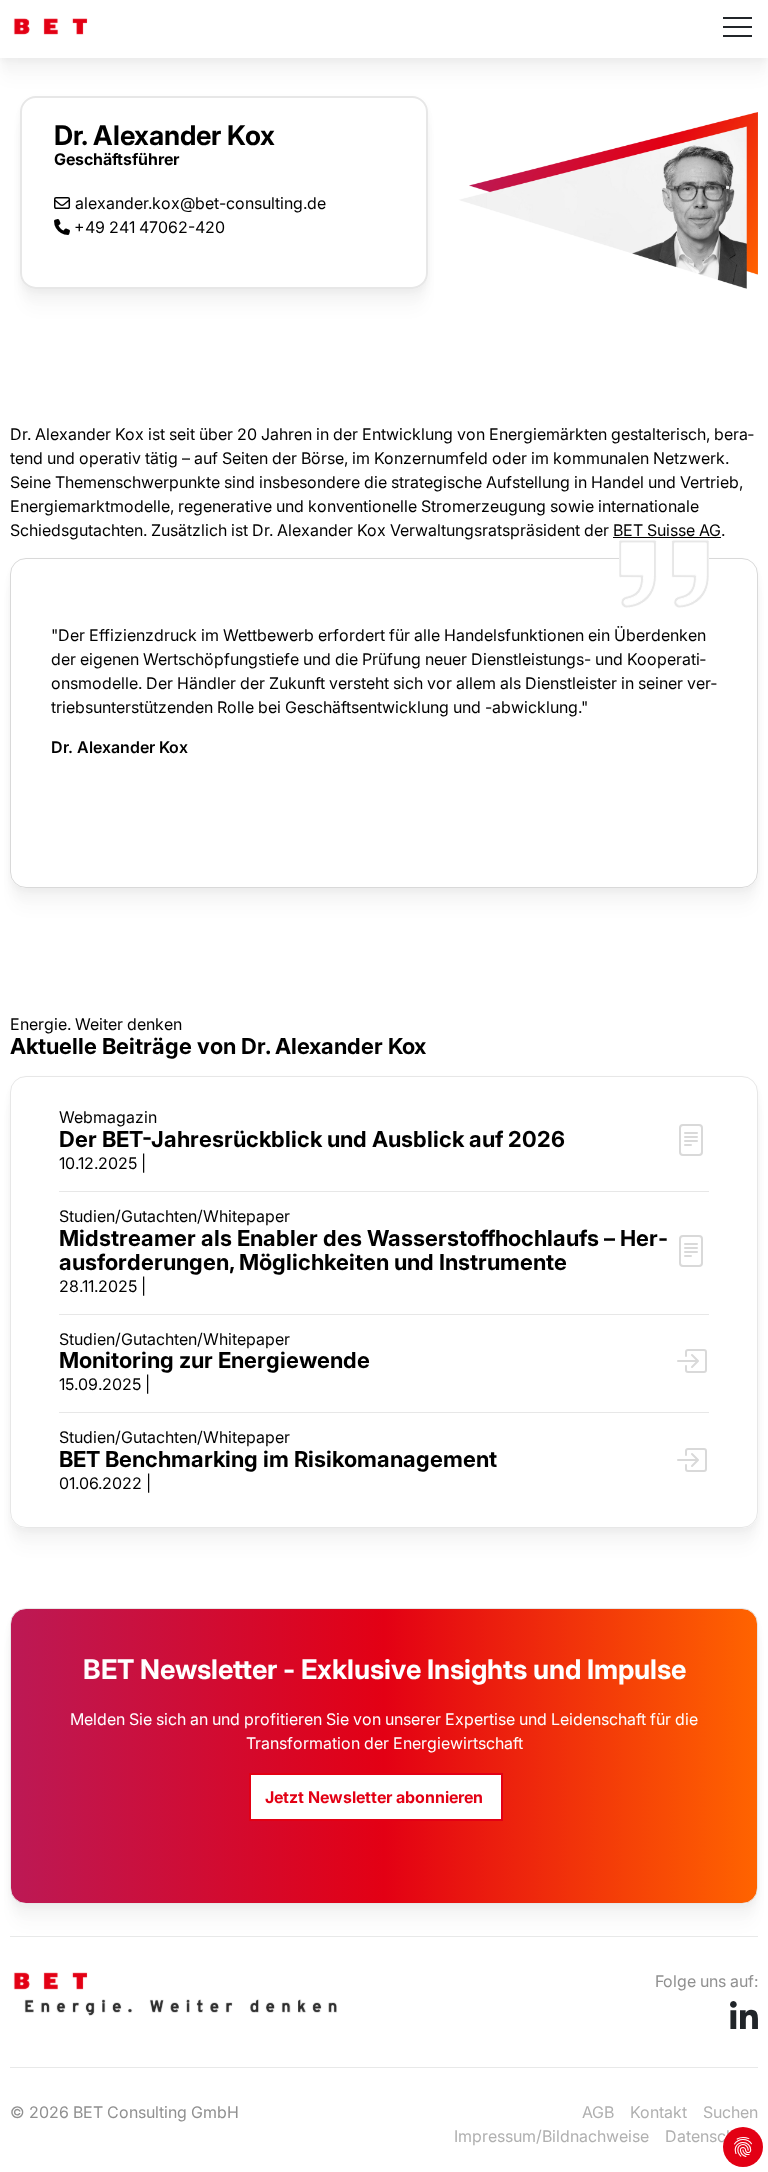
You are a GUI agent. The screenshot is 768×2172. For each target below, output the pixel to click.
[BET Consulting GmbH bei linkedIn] (744, 2023)
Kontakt (658, 2112)
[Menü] (737, 29)
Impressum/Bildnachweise (551, 2136)
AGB (598, 2112)
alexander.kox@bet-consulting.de (200, 202)
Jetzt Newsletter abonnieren (376, 1797)
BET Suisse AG (667, 530)
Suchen (730, 2112)
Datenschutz (711, 2136)
